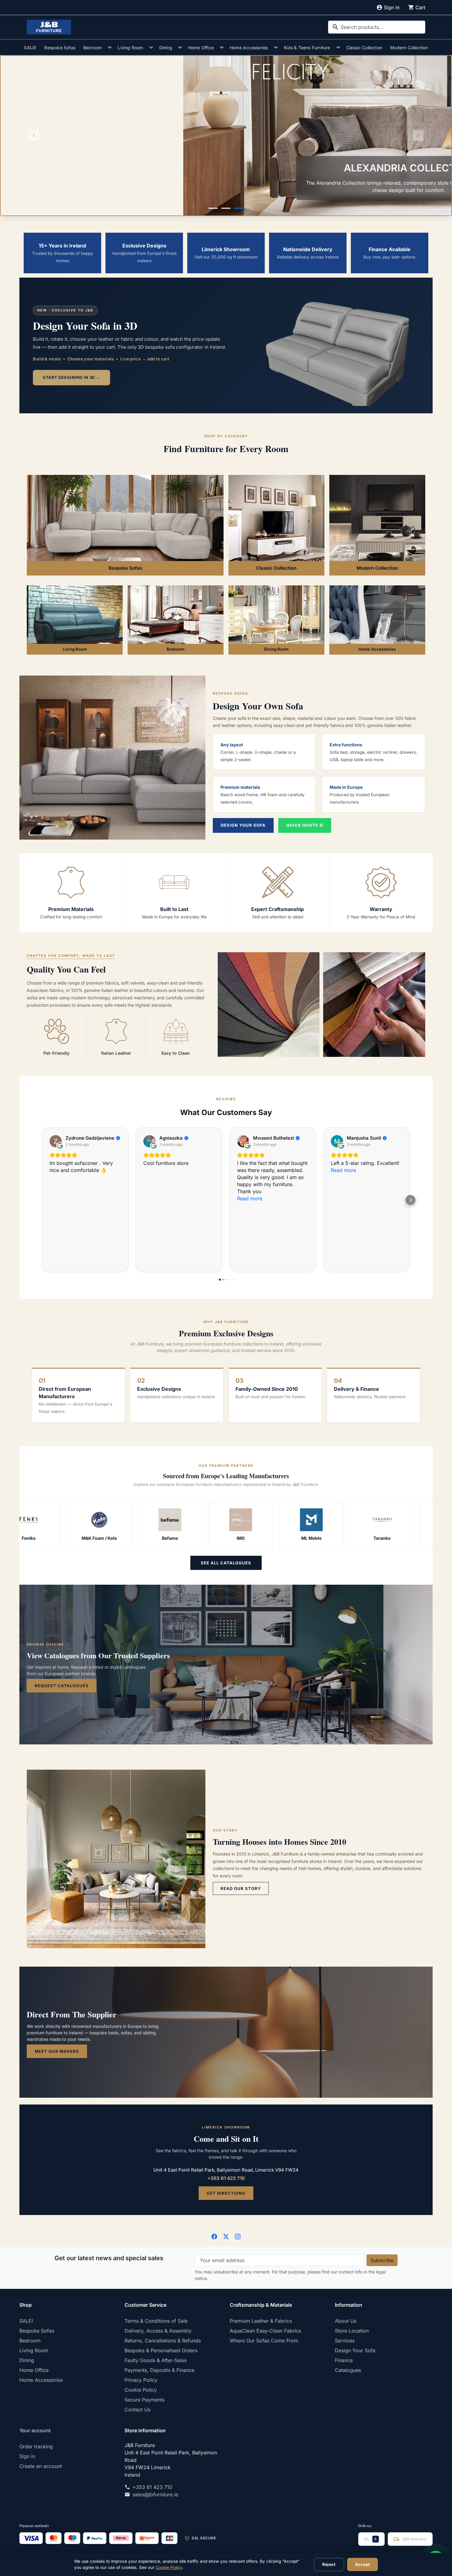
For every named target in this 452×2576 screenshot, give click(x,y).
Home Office (201, 48)
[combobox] (377, 27)
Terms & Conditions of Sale (156, 2321)
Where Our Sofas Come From (264, 2341)
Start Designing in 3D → (71, 377)
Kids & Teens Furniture (307, 48)
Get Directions (226, 2193)
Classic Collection (364, 48)
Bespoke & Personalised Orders (161, 2350)
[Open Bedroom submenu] (110, 47)
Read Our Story (241, 1888)
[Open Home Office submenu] (222, 47)
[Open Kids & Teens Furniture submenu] (338, 47)
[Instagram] (238, 2236)
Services (345, 2341)
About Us (346, 2321)
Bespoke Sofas (60, 48)
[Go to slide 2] (226, 208)
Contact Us (137, 2409)
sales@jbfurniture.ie (155, 2494)
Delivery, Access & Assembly (158, 2331)
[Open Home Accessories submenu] (276, 47)
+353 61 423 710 (226, 2178)
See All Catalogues (226, 1563)
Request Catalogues (62, 1686)
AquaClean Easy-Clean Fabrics (265, 2331)
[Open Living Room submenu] (151, 47)
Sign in (27, 2456)
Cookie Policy (141, 2390)
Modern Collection (409, 48)
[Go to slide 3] (239, 208)
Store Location (352, 2331)
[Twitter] (226, 2236)
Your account (35, 2430)
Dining (166, 48)
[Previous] (34, 136)
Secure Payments (145, 2400)
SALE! (30, 48)
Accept (363, 2564)
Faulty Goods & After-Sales (156, 2360)
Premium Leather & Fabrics (261, 2321)
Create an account (41, 2466)
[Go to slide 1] (213, 208)
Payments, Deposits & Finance (159, 2370)
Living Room (130, 48)
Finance (344, 2360)
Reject (329, 2564)
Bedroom (93, 48)
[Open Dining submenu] (180, 47)
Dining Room (276, 649)
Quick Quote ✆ (305, 825)
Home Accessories (249, 48)
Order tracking (36, 2446)
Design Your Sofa (243, 825)
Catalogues (348, 2370)
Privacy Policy (141, 2380)
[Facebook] (214, 2236)
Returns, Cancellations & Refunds (163, 2341)
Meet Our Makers (57, 2051)
